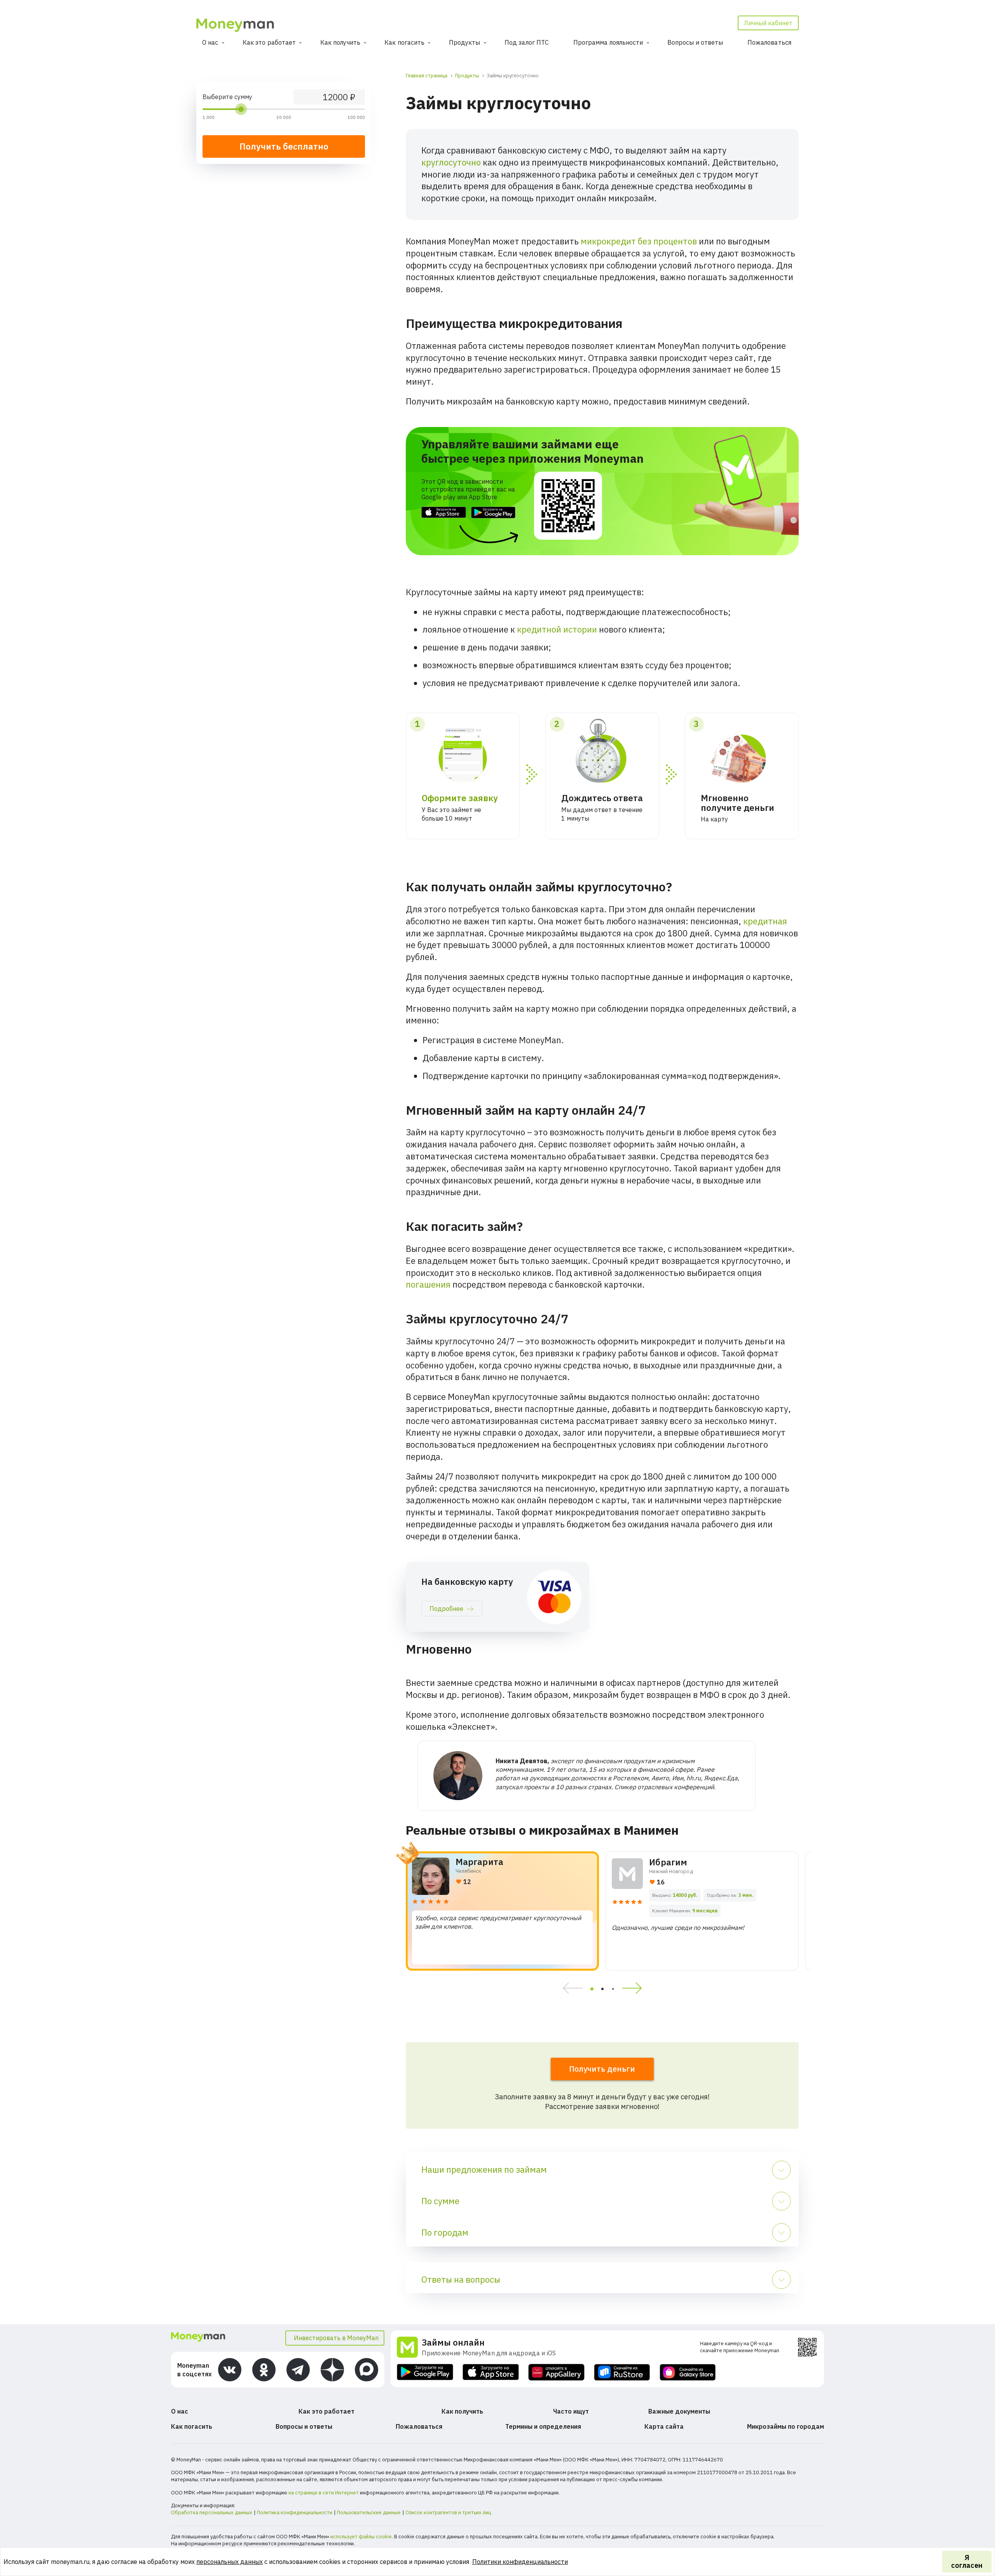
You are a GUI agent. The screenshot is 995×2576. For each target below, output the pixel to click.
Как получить (340, 42)
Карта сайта (664, 2426)
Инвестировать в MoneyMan (336, 2338)
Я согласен (967, 2561)
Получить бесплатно (284, 146)
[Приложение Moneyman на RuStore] (622, 2372)
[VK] (230, 2370)
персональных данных (230, 2562)
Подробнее (446, 1609)
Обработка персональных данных (212, 2512)
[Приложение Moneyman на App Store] (491, 2372)
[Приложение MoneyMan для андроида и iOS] (409, 2347)
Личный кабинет (768, 23)
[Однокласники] (264, 2370)
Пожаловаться (769, 42)
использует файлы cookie (361, 2537)
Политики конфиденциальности (520, 2562)
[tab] (592, 1989)
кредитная (765, 921)
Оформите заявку (460, 798)
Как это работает (269, 42)
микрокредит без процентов (639, 241)
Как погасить (404, 42)
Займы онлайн (453, 2342)
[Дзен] (332, 2370)
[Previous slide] (570, 1989)
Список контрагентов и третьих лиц (448, 2512)
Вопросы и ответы (695, 42)
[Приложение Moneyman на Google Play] (425, 2372)
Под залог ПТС (527, 42)
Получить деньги (602, 2069)
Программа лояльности (608, 42)
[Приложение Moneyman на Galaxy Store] (688, 2372)
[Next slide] (635, 1989)
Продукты (465, 42)
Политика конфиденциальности (295, 2512)
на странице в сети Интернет (324, 2493)
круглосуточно (451, 162)
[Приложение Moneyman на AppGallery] (556, 2372)
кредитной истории (557, 629)
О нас (210, 42)
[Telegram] (298, 2370)
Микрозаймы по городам (786, 2426)
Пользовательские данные (369, 2512)
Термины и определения (543, 2426)
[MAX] (367, 2370)
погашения (428, 1284)
